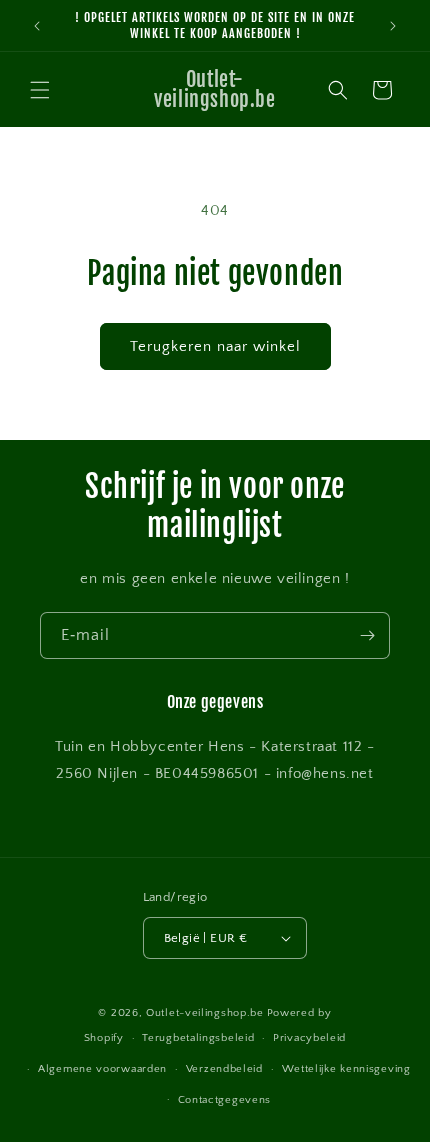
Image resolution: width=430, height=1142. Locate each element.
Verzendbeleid (224, 1069)
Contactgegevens (225, 1100)
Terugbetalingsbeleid (198, 1038)
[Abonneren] (367, 635)
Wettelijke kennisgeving (346, 1069)
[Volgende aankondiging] (393, 26)
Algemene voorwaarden (102, 1069)
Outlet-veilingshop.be (205, 1013)
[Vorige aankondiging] (37, 26)
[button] (40, 90)
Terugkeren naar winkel (215, 346)
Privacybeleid (309, 1038)
